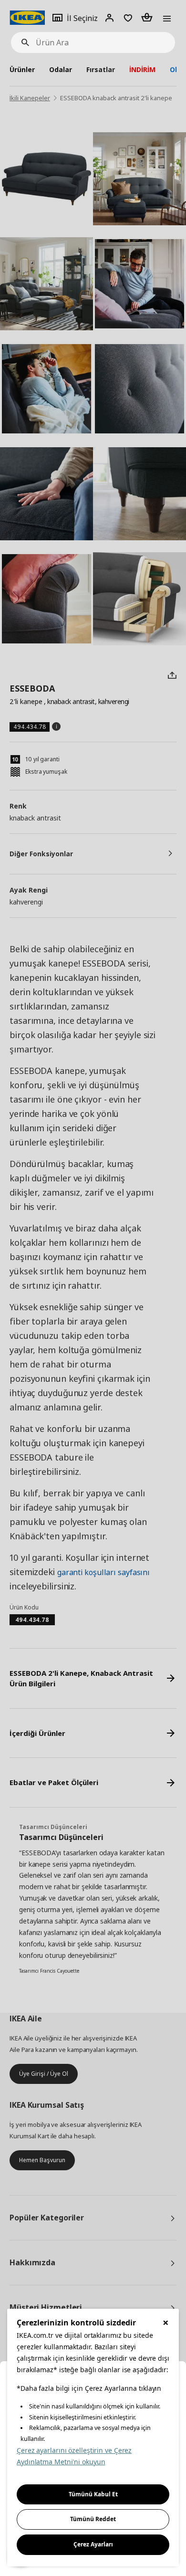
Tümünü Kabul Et (93, 2494)
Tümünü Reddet (93, 2519)
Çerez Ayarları (93, 2544)
